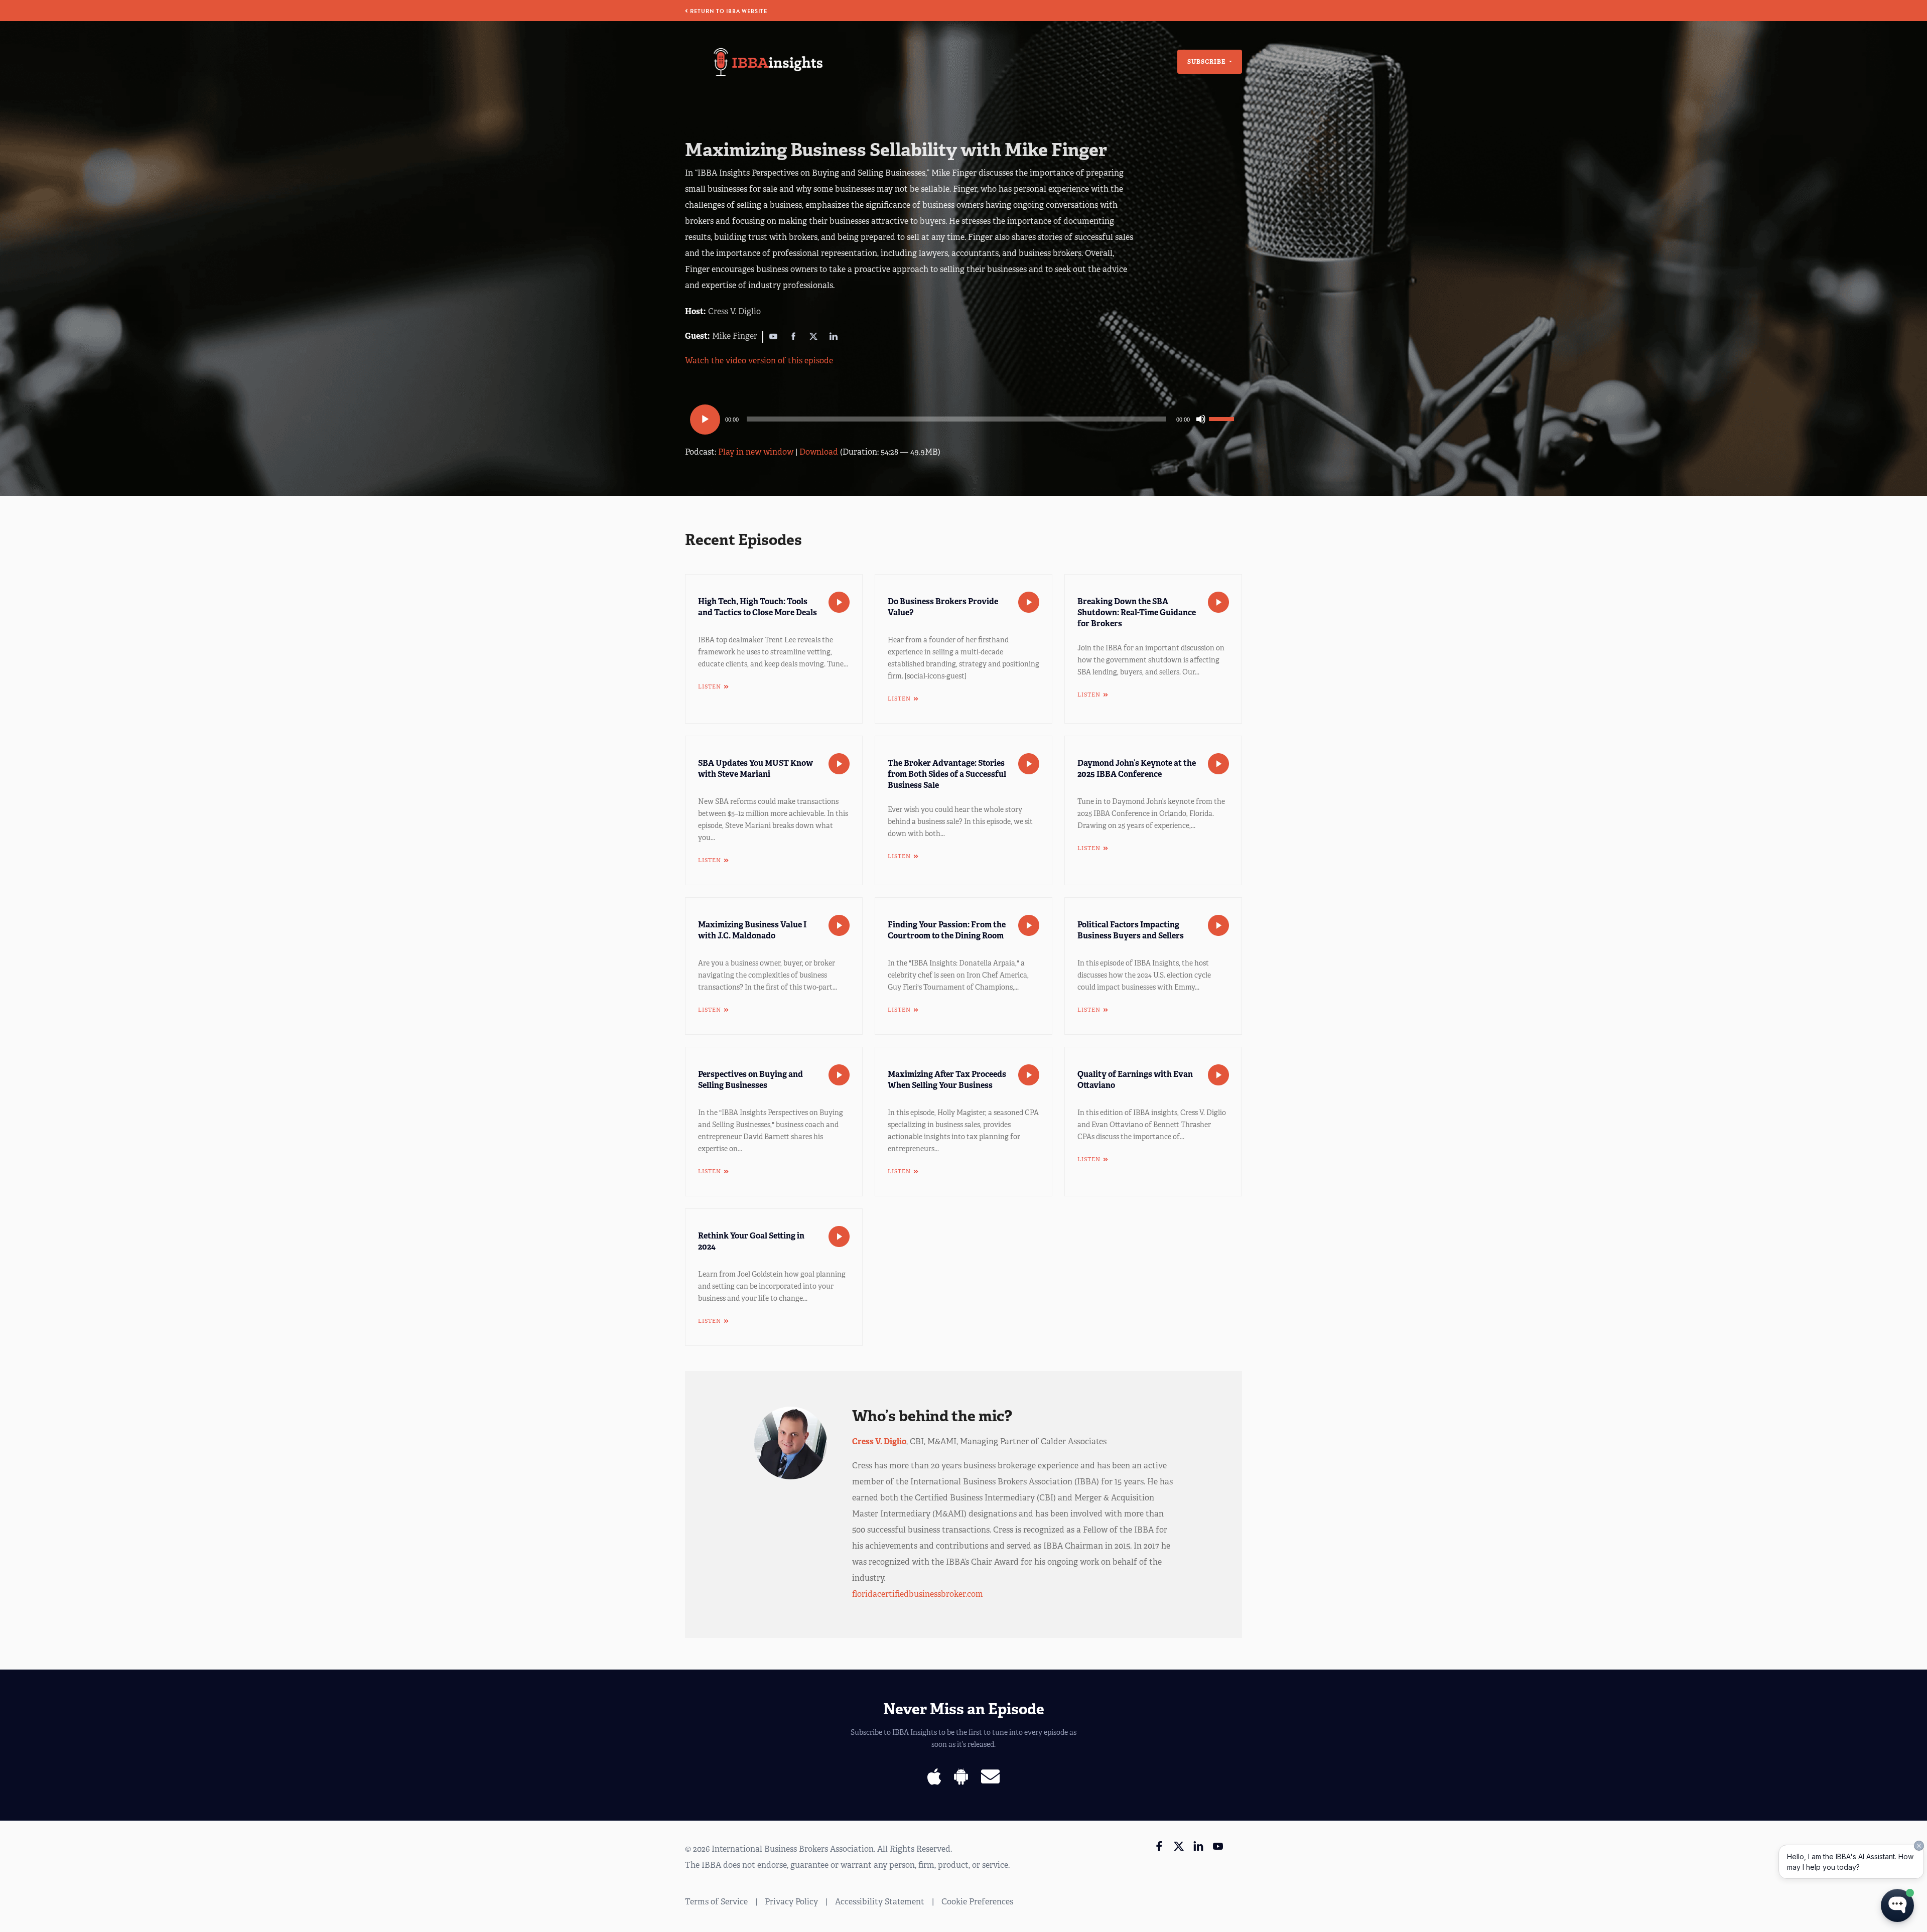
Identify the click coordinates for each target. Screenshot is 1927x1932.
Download (819, 452)
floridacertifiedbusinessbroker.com (918, 1594)
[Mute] (1201, 419)
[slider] (1223, 418)
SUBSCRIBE (1207, 62)
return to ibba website (728, 11)
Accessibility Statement (880, 1902)
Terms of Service (716, 1902)
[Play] (705, 420)
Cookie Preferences (977, 1902)
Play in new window (756, 452)
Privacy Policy (791, 1902)
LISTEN (710, 686)
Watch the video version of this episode (759, 361)
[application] (963, 419)
